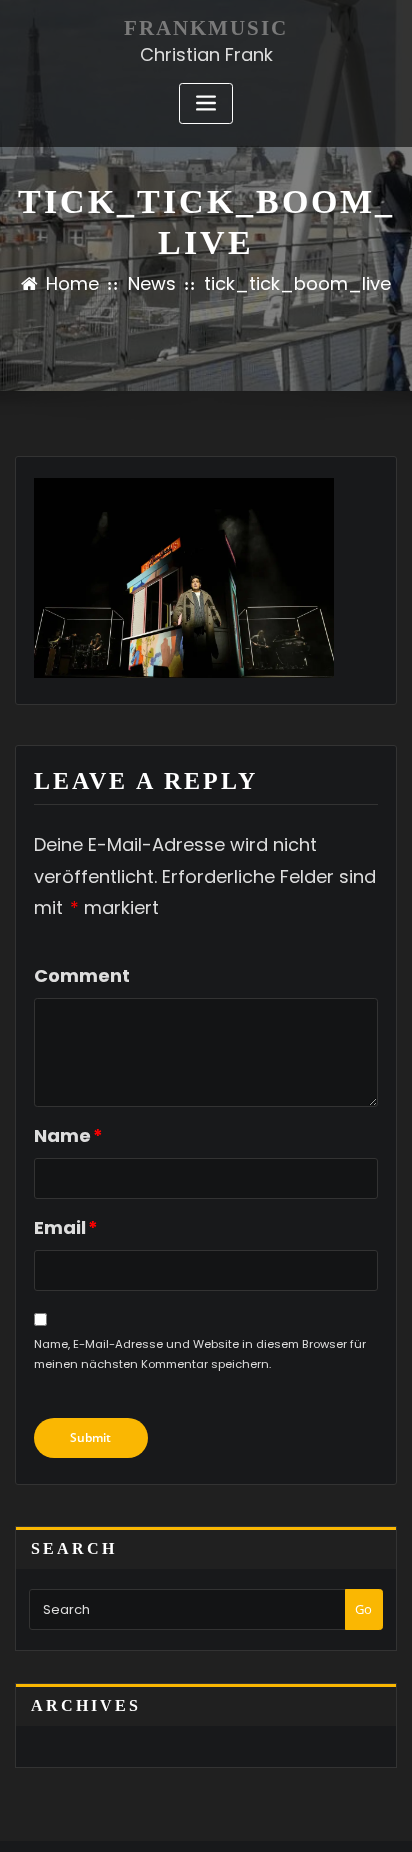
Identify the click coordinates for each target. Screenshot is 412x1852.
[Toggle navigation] (206, 103)
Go (363, 1609)
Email (66, 1227)
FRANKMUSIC (206, 27)
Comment (82, 975)
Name (68, 1135)
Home (72, 283)
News (152, 283)
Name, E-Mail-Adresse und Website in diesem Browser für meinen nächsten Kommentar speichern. (200, 1354)
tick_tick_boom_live (297, 283)
